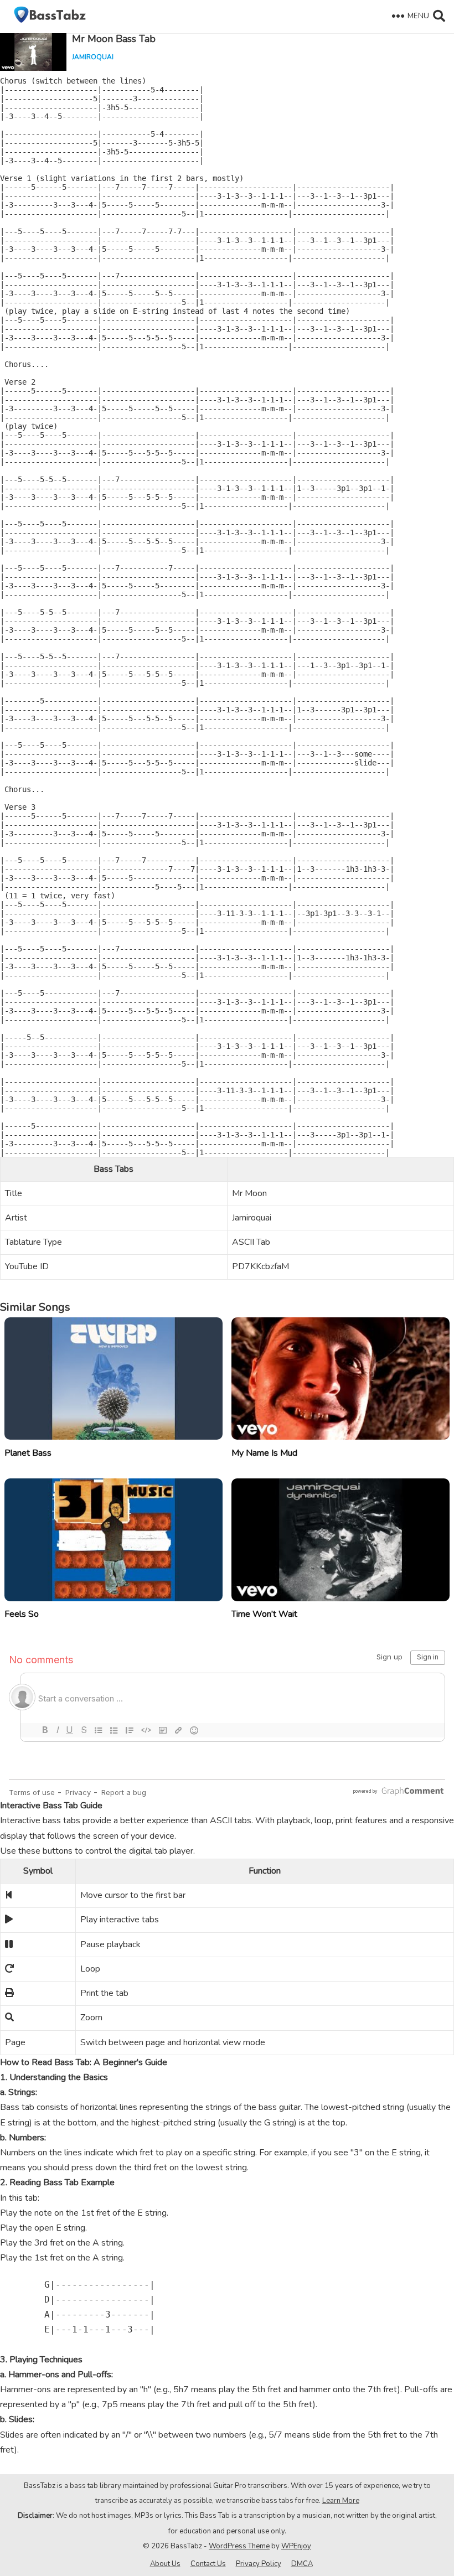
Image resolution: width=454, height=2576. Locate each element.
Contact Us (208, 2564)
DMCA (302, 2564)
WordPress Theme (239, 2546)
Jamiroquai (93, 57)
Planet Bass (28, 1453)
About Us (165, 2564)
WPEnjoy (296, 2546)
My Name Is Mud (264, 1453)
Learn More (341, 2501)
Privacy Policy (259, 2564)
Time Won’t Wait (264, 1614)
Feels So (22, 1614)
